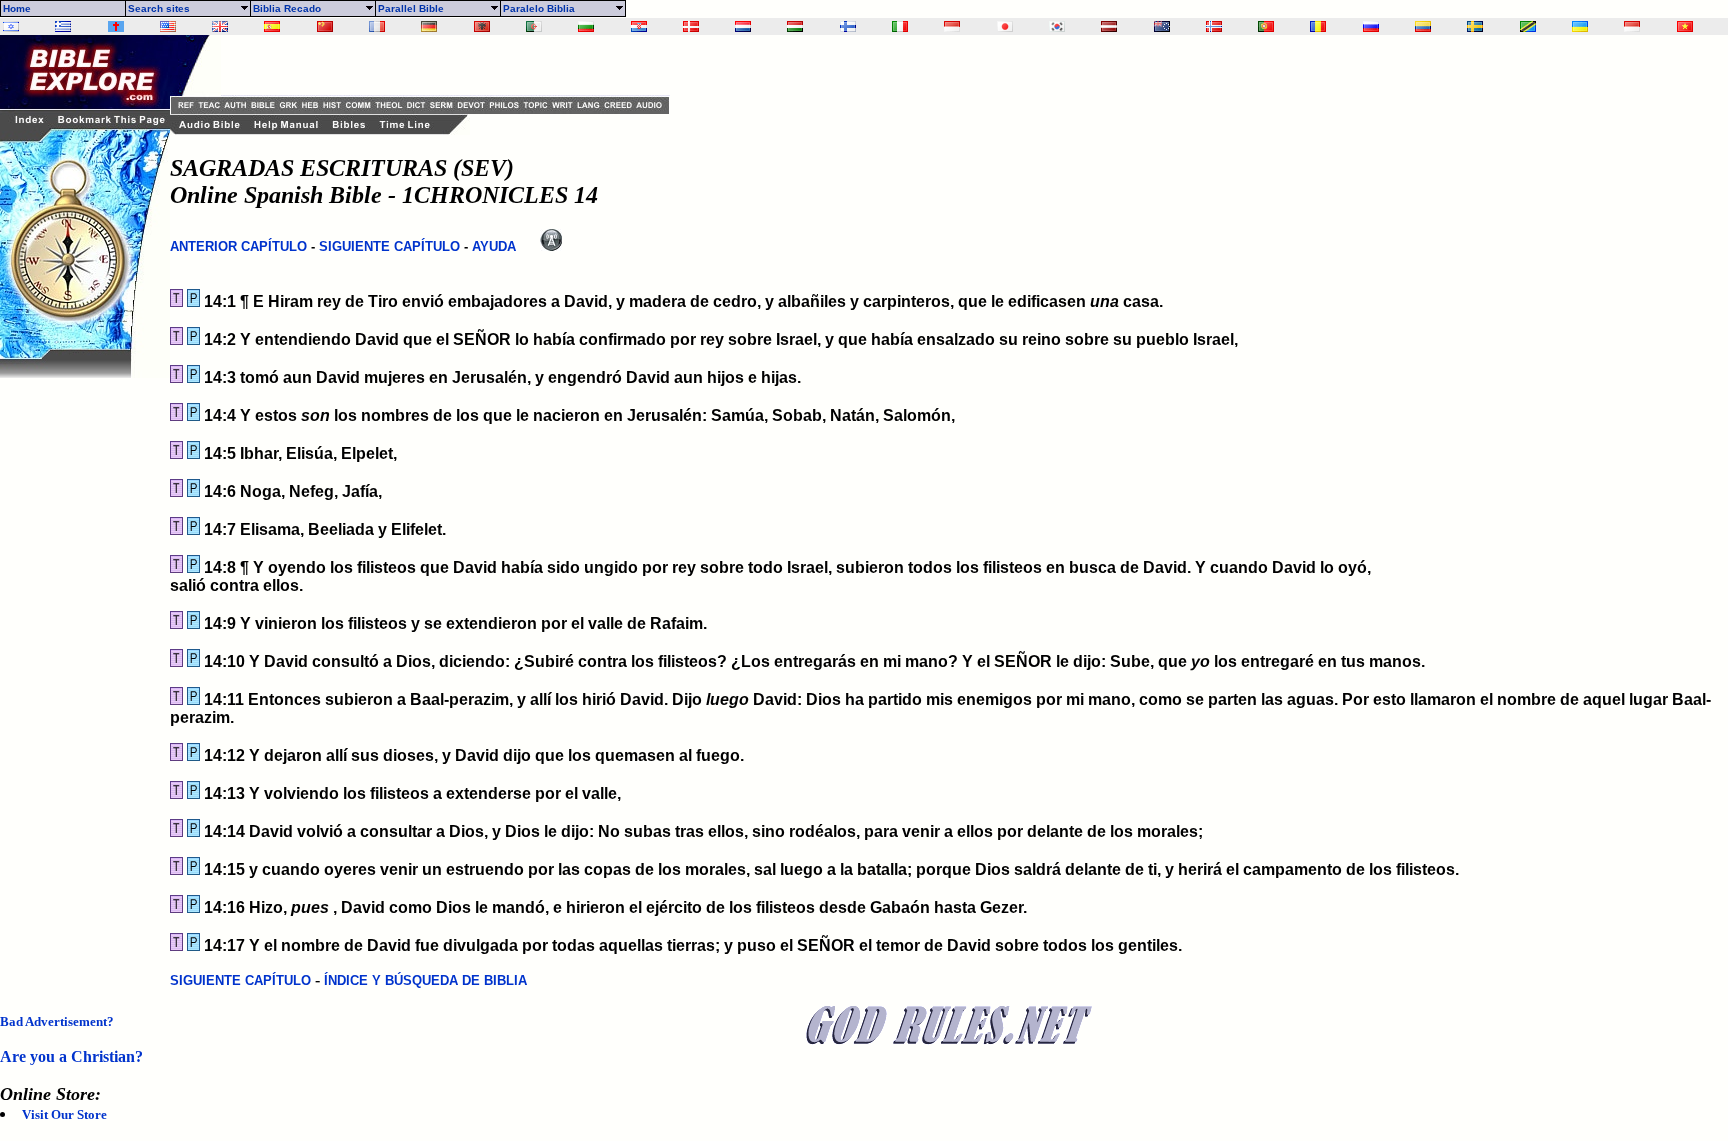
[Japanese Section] (1005, 26)
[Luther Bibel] (429, 26)
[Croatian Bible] (639, 26)
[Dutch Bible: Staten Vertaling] (743, 26)
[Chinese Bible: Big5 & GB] (325, 26)
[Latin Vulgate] (116, 26)
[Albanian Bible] (482, 26)
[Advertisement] (80, 678)
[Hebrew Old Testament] (11, 26)
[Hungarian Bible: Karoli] (795, 26)
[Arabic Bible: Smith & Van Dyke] (534, 26)
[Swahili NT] (1528, 26)
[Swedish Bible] (1475, 26)
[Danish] (691, 26)
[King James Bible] (220, 26)
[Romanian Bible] (1318, 26)
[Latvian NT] (1109, 26)
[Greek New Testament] (63, 26)
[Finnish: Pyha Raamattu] (848, 26)
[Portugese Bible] (1266, 26)
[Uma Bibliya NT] (1632, 26)
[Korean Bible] (1057, 26)
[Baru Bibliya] (952, 26)
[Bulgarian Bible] (586, 26)
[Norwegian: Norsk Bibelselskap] (1214, 26)
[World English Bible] (168, 26)
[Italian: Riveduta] (900, 26)
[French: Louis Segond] (377, 26)
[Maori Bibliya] (1162, 26)
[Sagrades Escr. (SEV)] (272, 26)
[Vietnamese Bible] (1685, 26)
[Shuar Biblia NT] (1423, 26)
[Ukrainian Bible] (1580, 26)
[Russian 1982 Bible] (1371, 26)
